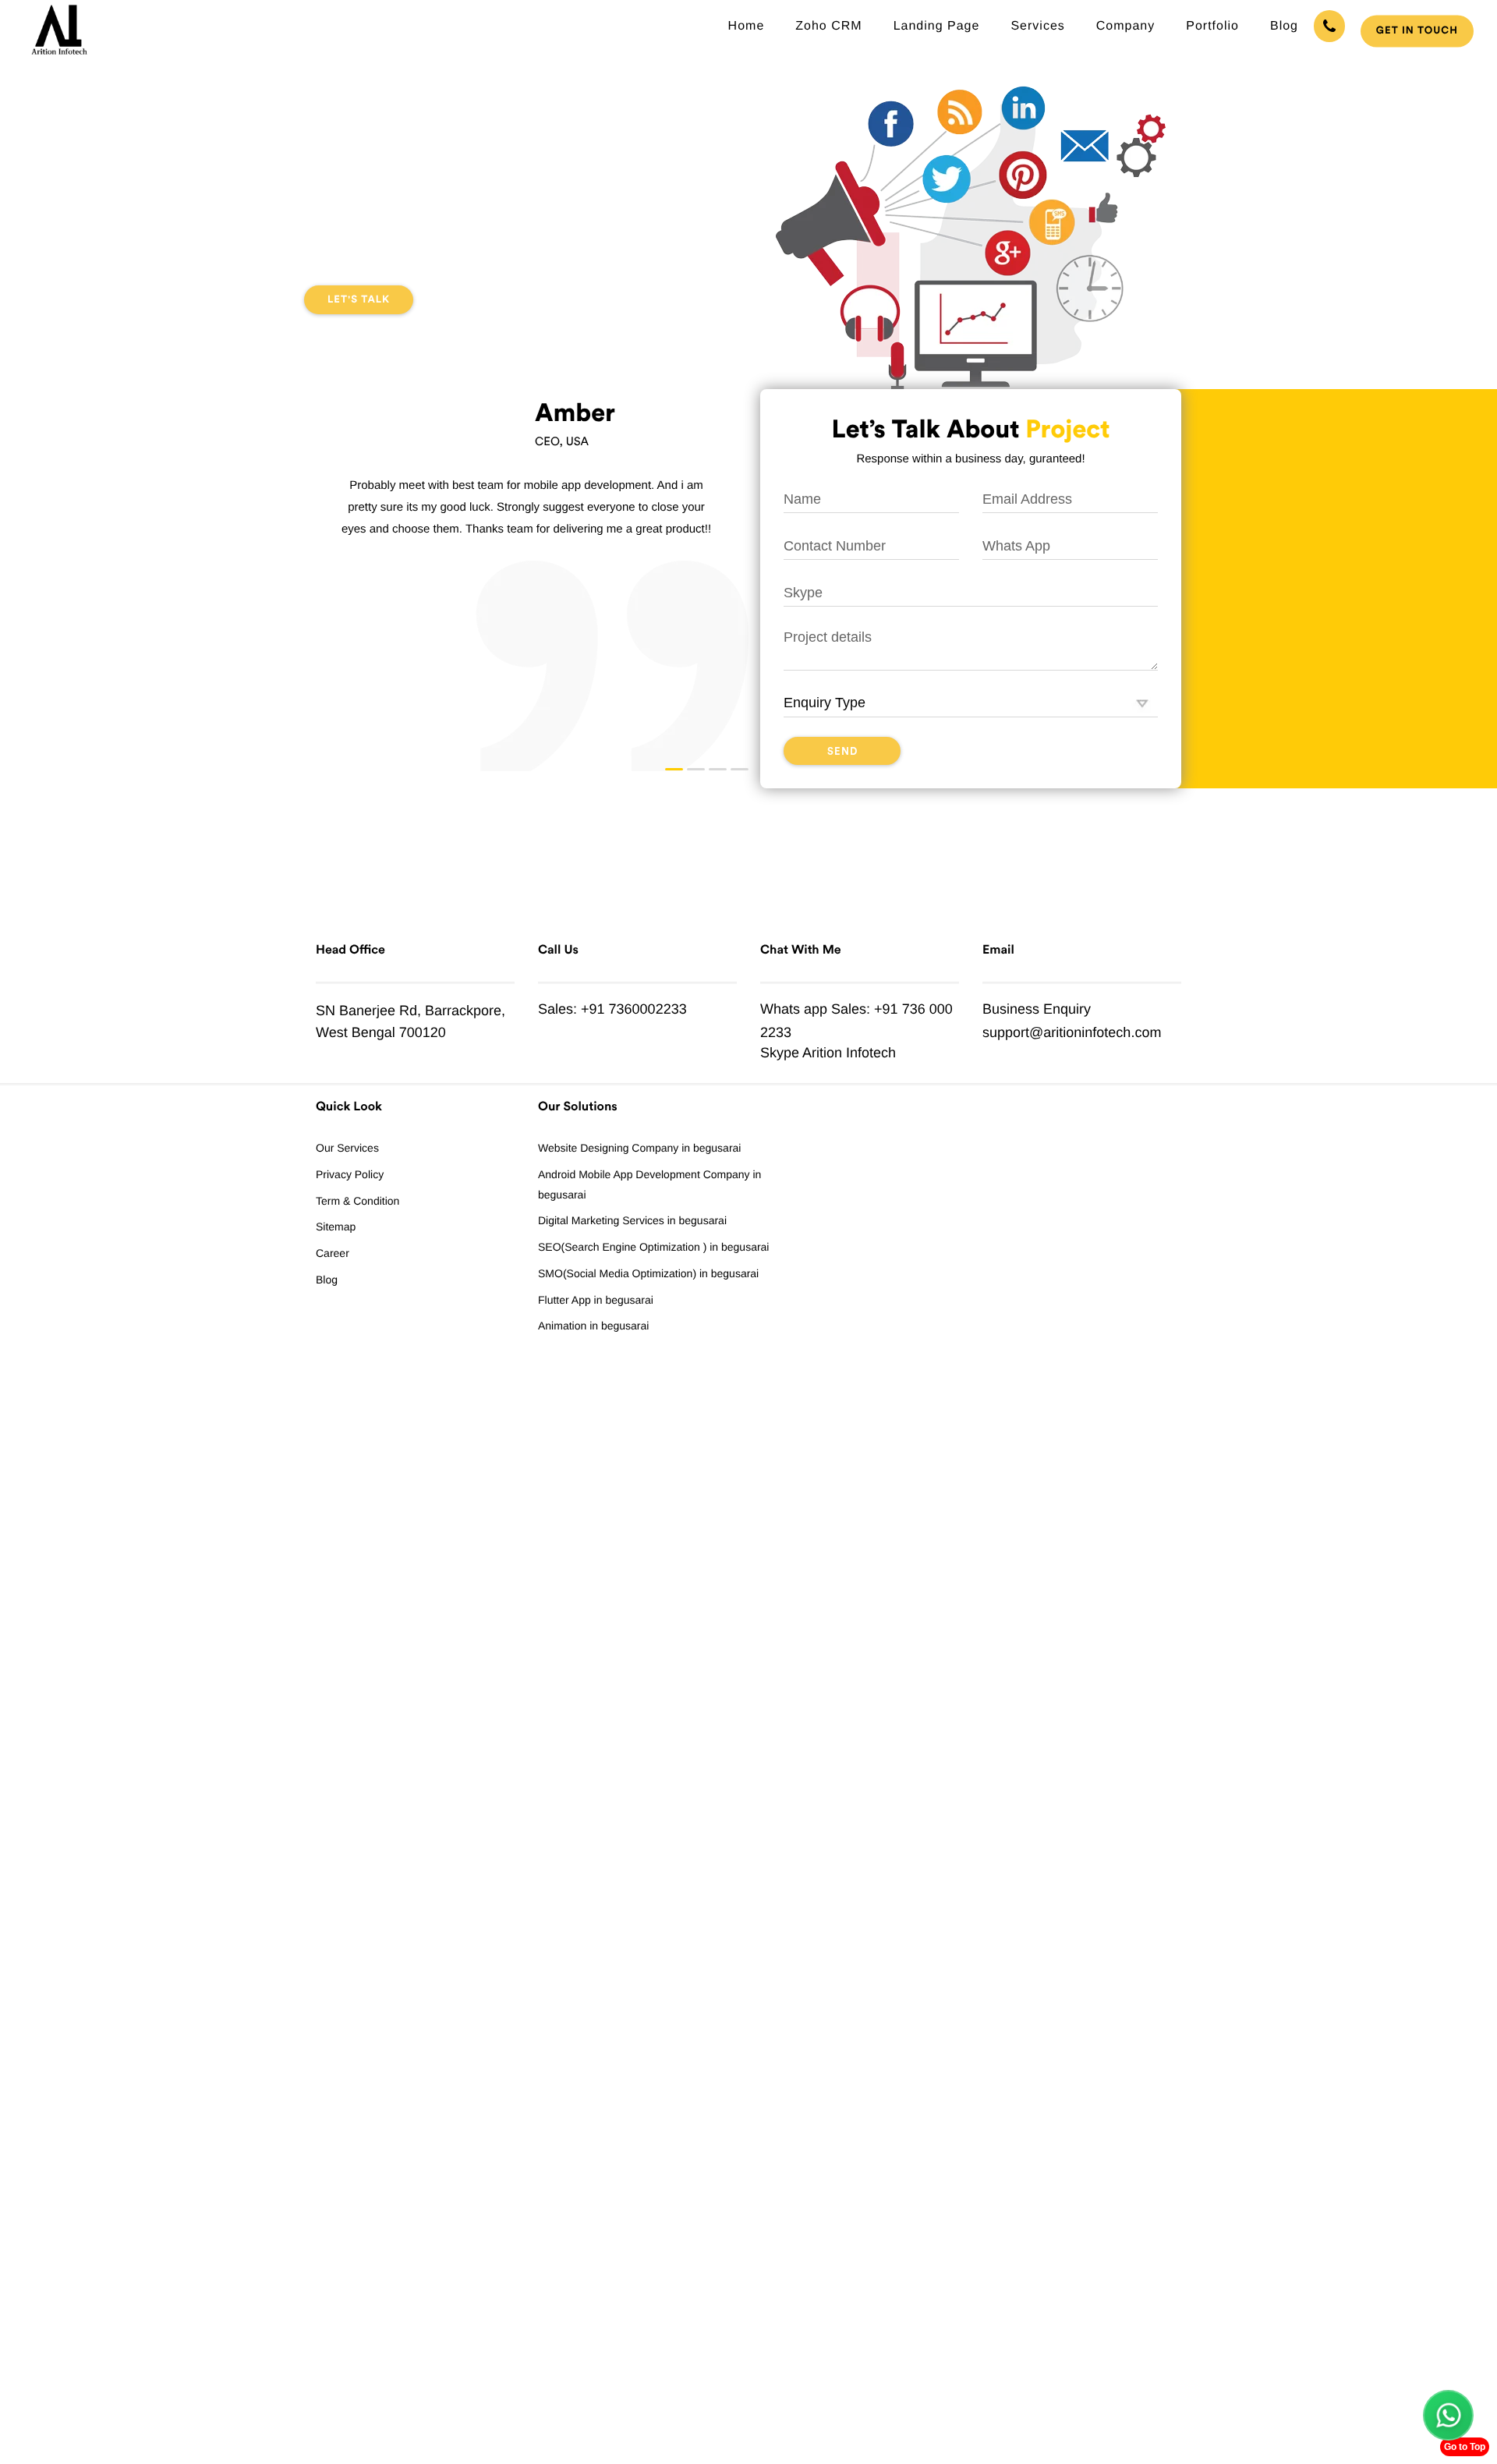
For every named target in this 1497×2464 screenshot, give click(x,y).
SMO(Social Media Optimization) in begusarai (648, 1273)
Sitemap (336, 1227)
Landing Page (937, 26)
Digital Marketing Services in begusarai (632, 1220)
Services (1037, 26)
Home (747, 26)
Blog (1284, 26)
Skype (780, 1053)
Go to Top (1465, 2447)
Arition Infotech (849, 1053)
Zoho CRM (828, 26)
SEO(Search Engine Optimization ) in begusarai (653, 1247)
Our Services (347, 1148)
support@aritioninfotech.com (1072, 1032)
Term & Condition (357, 1201)
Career (333, 1253)
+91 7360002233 (634, 1009)
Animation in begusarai (593, 1326)
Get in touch (1417, 31)
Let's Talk (359, 300)
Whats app (794, 1009)
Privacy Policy (350, 1174)
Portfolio (1212, 26)
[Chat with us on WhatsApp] (1448, 2415)
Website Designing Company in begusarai (639, 1148)
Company (1125, 26)
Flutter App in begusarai (596, 1300)
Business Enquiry (1037, 1009)
